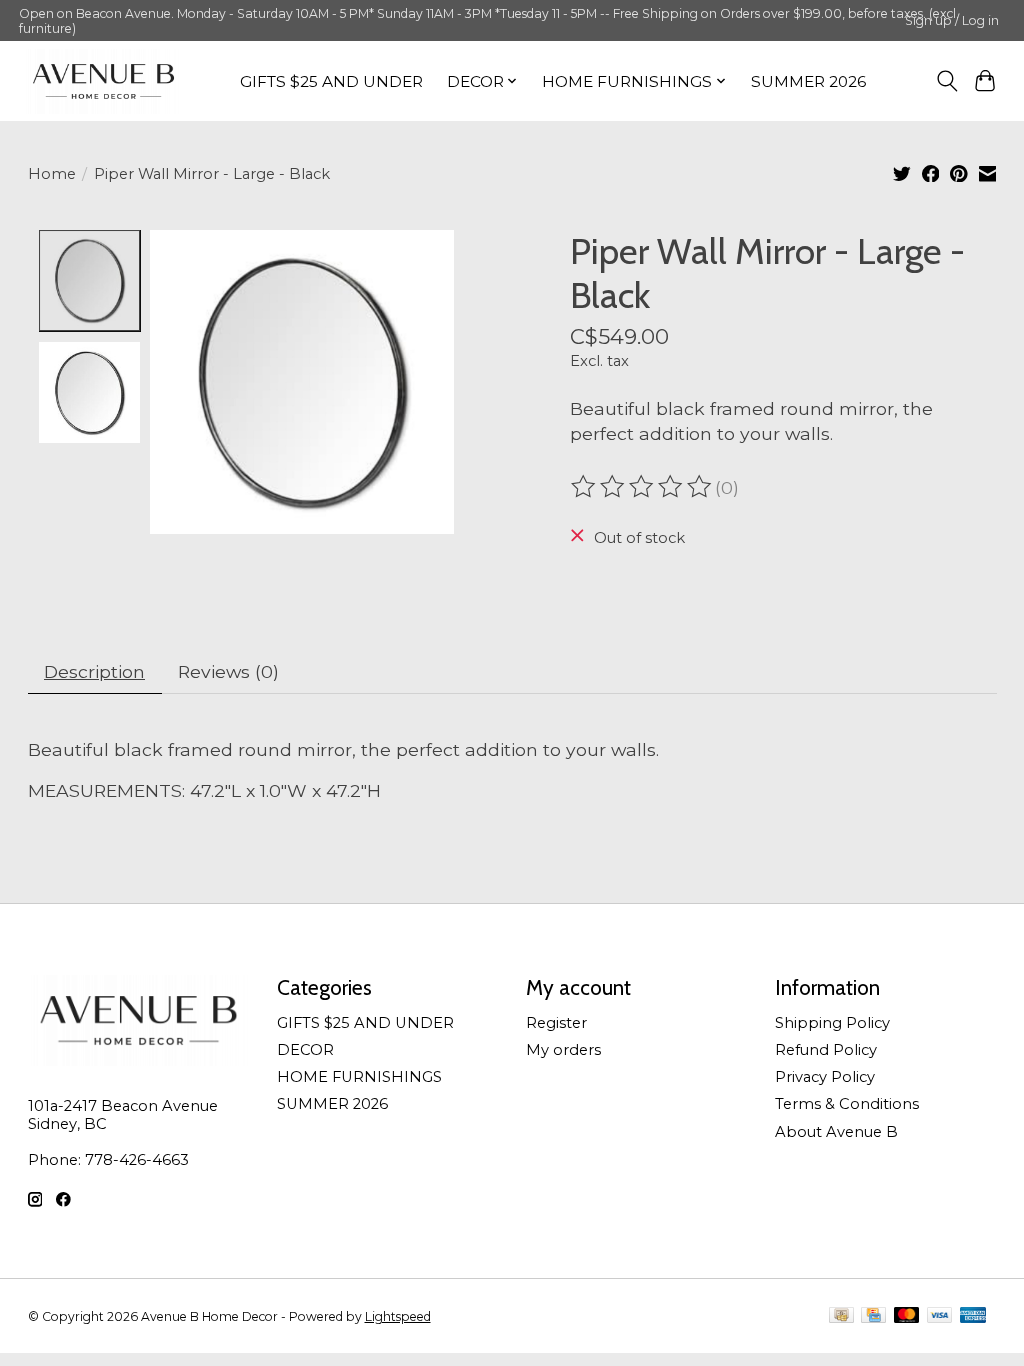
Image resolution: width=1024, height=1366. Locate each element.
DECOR (305, 1050)
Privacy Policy (825, 1077)
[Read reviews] (643, 487)
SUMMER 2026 (808, 81)
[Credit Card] (873, 1316)
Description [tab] (94, 671)
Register (556, 1023)
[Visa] (940, 1316)
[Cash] (841, 1316)
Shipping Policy (832, 1023)
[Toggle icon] (946, 81)
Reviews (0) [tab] (228, 671)
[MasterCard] (907, 1316)
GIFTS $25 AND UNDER (331, 81)
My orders (563, 1050)
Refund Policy (826, 1050)
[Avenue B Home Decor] (103, 81)
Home (52, 174)
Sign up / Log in (952, 20)
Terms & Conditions (847, 1104)
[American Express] (973, 1316)
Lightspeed (398, 1316)
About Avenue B (836, 1132)
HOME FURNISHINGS (359, 1077)
